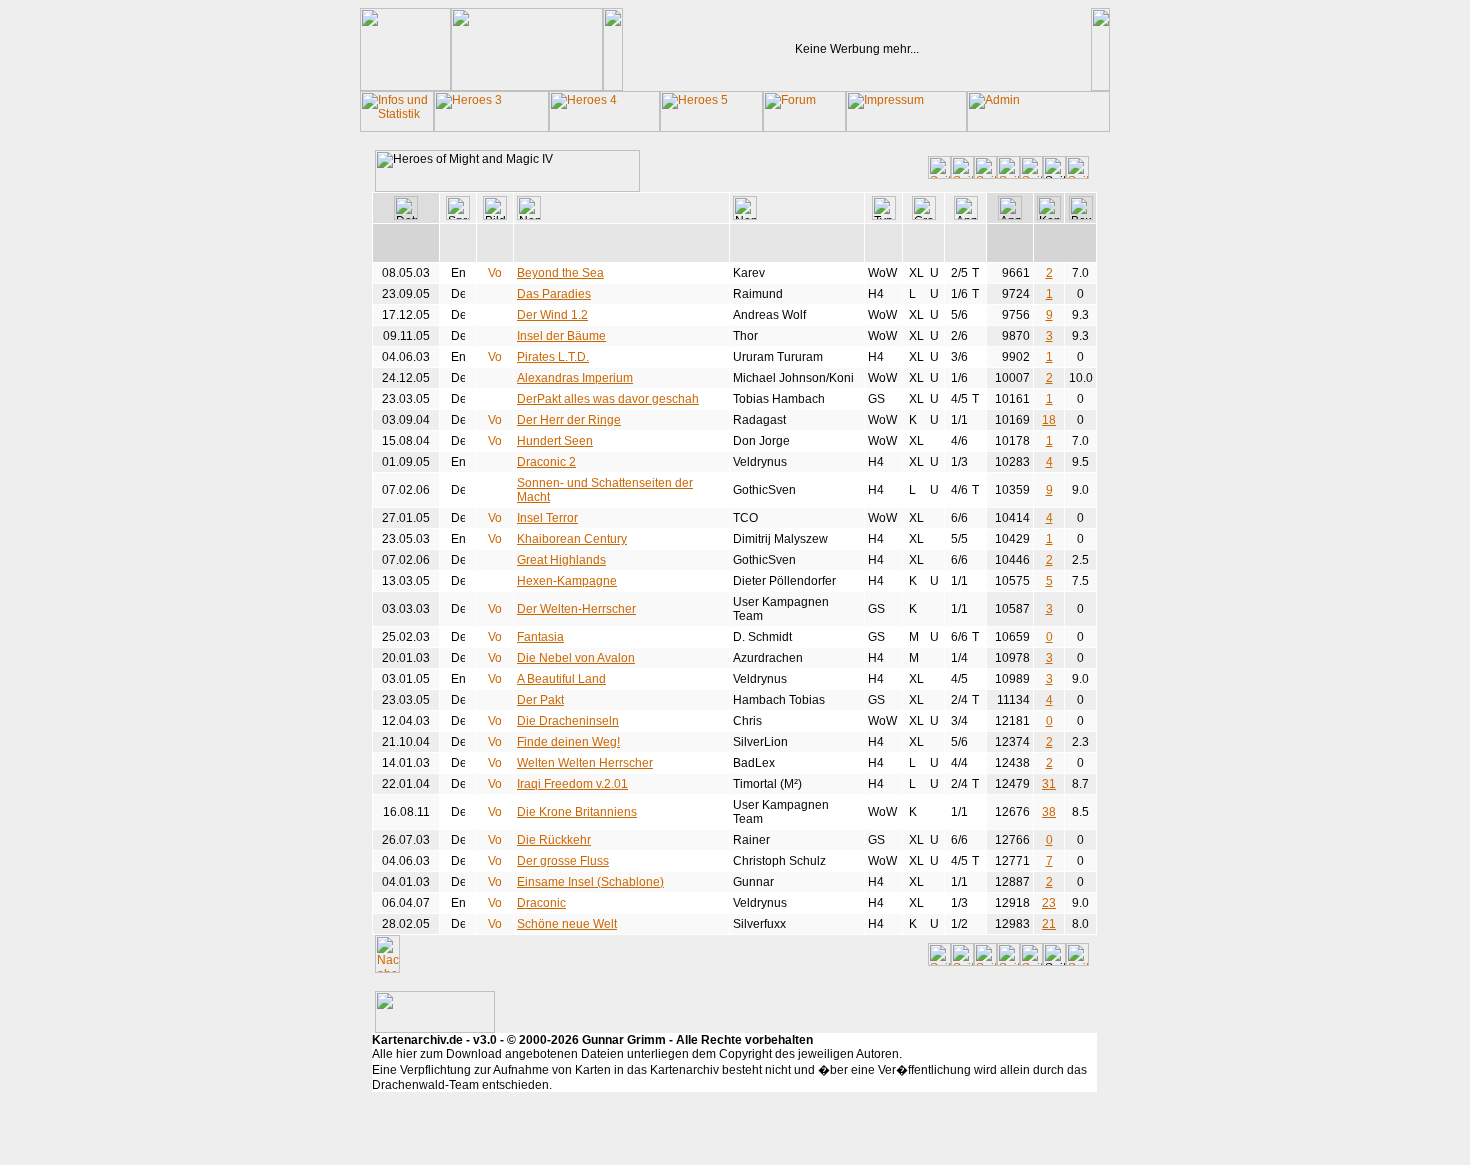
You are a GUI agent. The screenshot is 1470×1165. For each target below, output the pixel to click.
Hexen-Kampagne (567, 581)
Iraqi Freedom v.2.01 (572, 784)
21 (1049, 924)
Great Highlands (561, 560)
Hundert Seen (555, 441)
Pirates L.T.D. (553, 357)
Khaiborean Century (572, 539)
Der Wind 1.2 (552, 315)
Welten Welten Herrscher (585, 763)
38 (1049, 812)
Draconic (541, 903)
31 (1049, 784)
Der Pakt (540, 700)
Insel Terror (547, 518)
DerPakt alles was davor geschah (608, 399)
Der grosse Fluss (563, 861)
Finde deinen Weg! (568, 742)
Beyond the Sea (560, 273)
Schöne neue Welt (567, 924)
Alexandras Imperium (575, 378)
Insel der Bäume (561, 336)
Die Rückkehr (554, 840)
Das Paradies (554, 294)
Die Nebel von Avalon (576, 658)
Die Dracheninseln (568, 721)
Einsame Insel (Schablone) (590, 882)
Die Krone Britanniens (577, 812)
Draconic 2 (546, 462)
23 (1049, 903)
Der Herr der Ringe (569, 420)
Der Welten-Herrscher (576, 609)
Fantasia (540, 637)
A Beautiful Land (561, 679)
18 (1049, 420)
